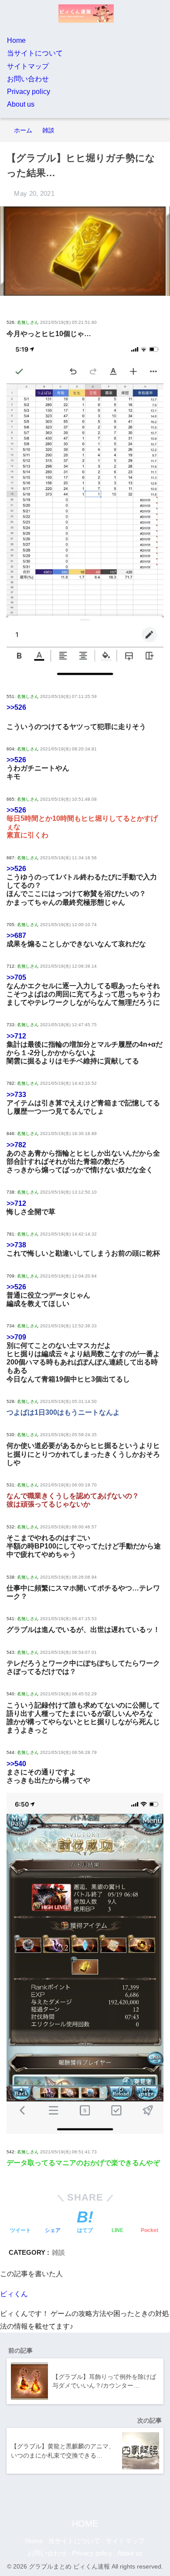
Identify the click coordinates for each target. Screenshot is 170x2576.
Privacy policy (29, 92)
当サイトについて (35, 53)
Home (16, 40)
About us (21, 104)
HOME (85, 2524)
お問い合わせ (28, 79)
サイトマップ (28, 66)
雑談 (58, 2252)
